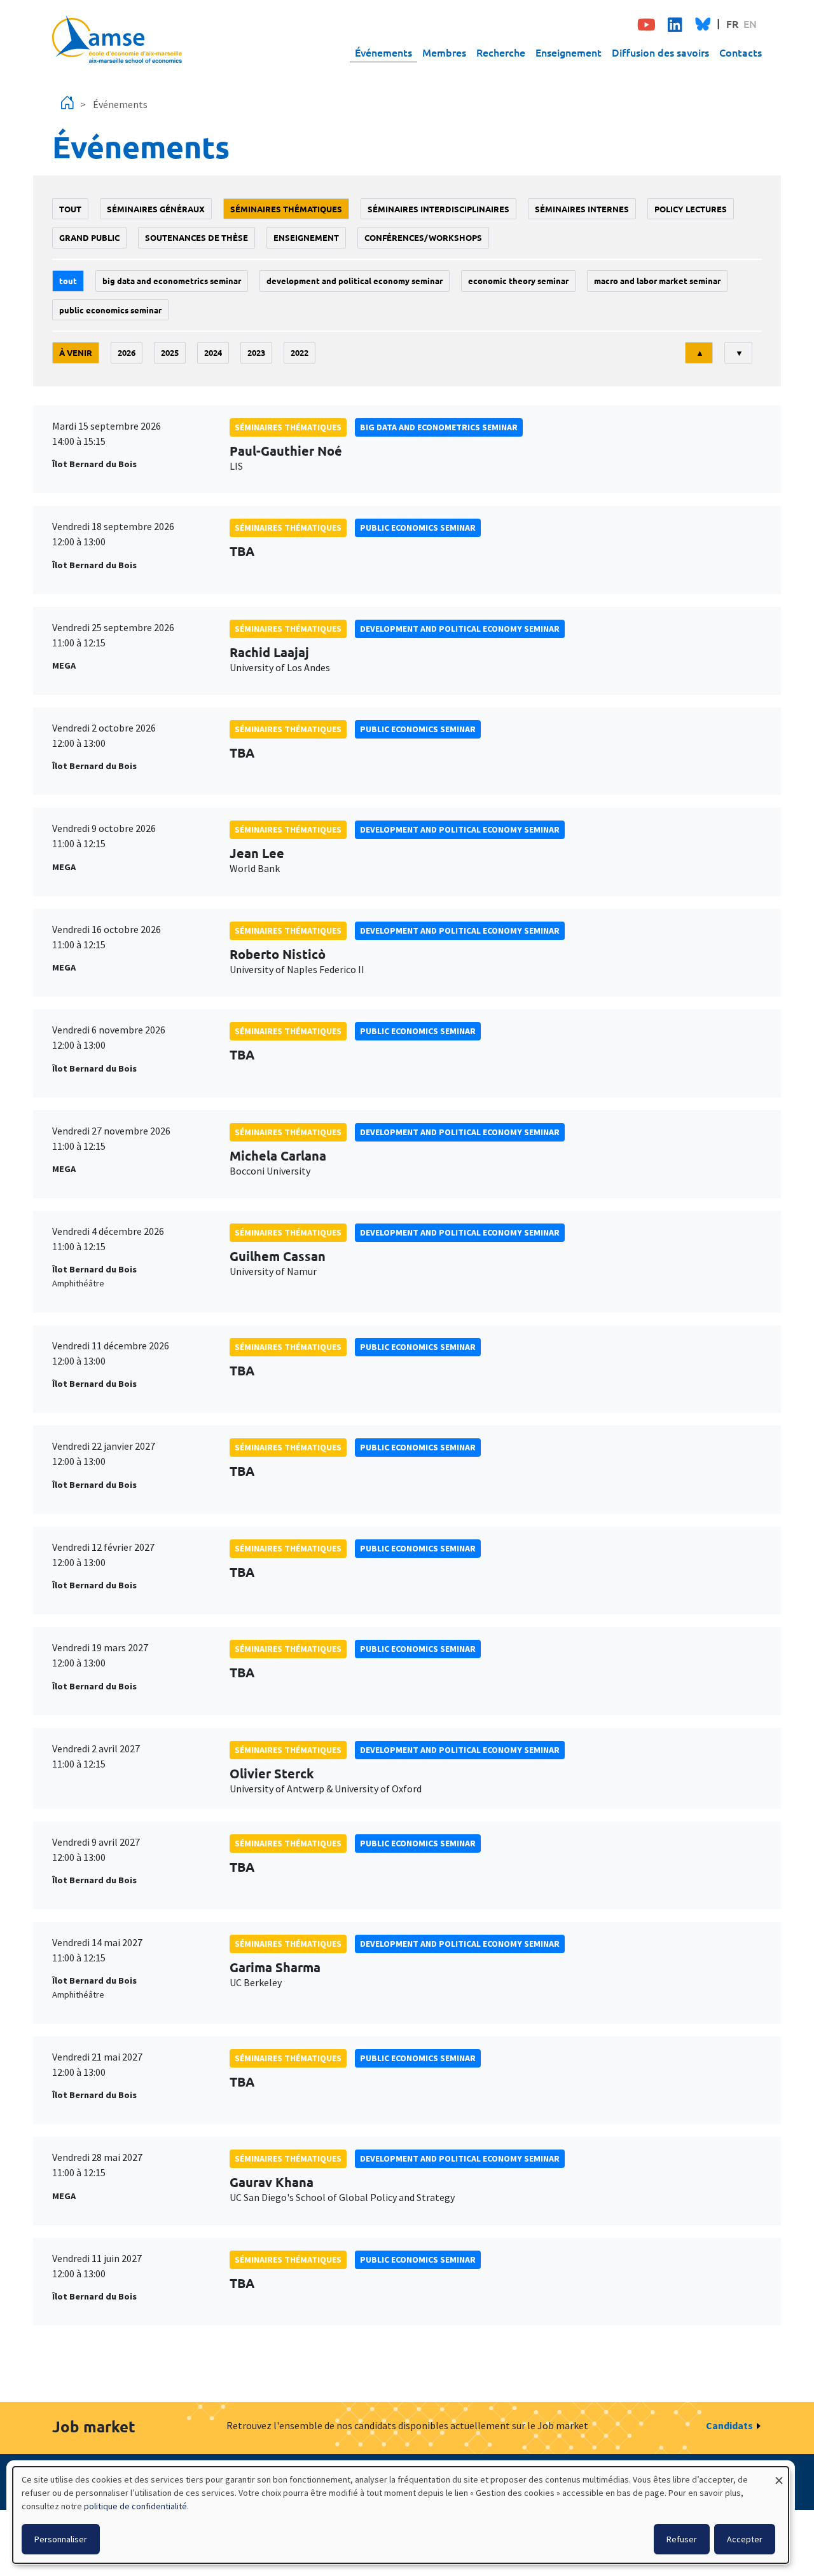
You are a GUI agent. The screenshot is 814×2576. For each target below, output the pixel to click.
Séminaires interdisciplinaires (438, 209)
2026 (127, 352)
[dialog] (401, 2515)
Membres (444, 52)
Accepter (745, 2539)
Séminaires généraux (156, 209)
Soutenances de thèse (197, 237)
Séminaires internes (582, 209)
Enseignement (569, 52)
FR (732, 24)
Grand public (89, 237)
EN (750, 24)
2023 (256, 352)
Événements (383, 52)
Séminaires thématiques (286, 209)
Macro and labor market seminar (657, 281)
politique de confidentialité (135, 2506)
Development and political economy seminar (355, 281)
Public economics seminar (110, 310)
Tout (70, 209)
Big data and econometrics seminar (172, 281)
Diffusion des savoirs (660, 52)
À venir (76, 352)
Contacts (741, 52)
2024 (213, 352)
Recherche (501, 52)
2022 (300, 352)
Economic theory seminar (518, 281)
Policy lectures (691, 209)
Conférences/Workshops (423, 237)
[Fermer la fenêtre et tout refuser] (779, 2475)
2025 (170, 352)
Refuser (682, 2539)
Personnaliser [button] (61, 2539)
